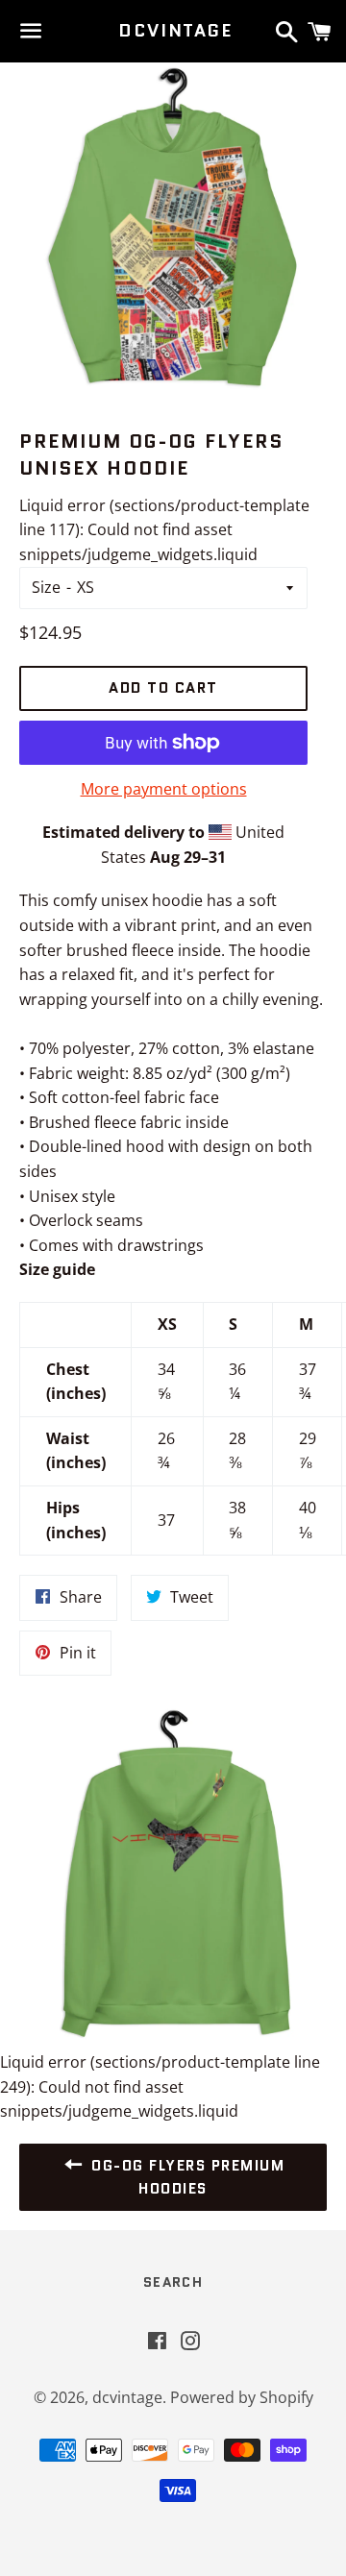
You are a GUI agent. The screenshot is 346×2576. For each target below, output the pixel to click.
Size (46, 587)
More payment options (164, 789)
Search (173, 2282)
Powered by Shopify (242, 2397)
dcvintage (173, 31)
